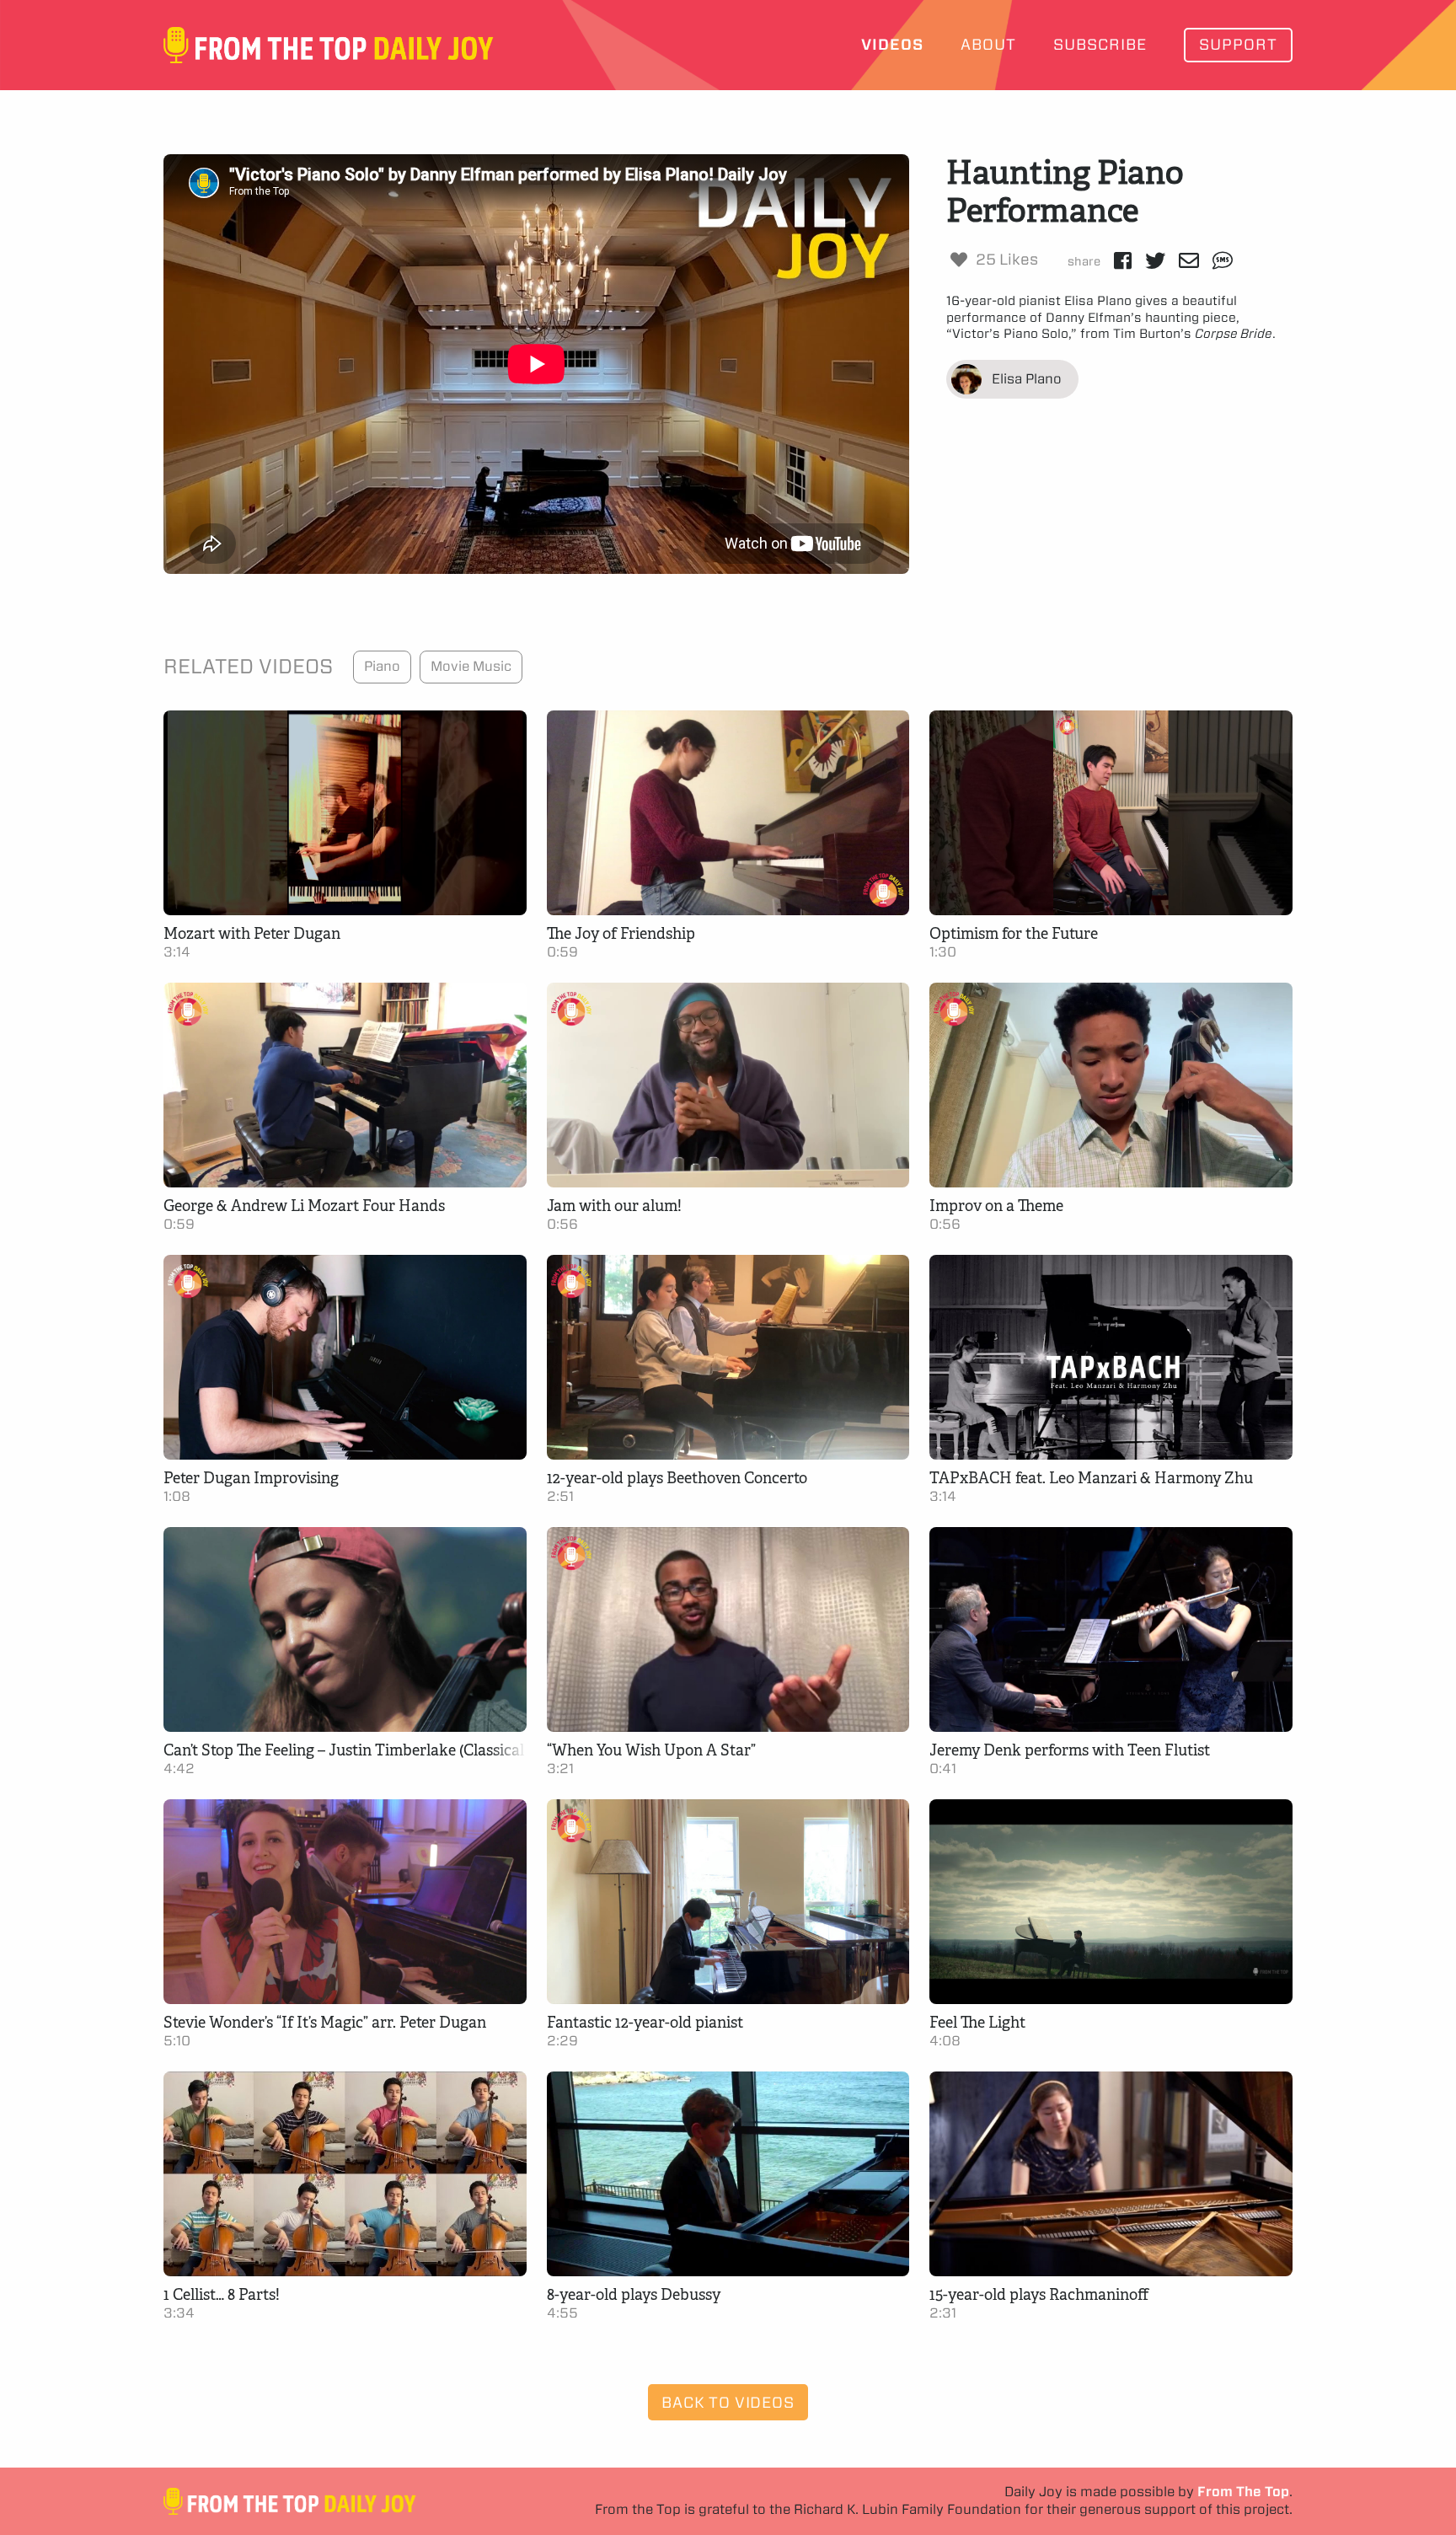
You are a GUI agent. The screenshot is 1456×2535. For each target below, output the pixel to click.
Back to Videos (728, 2402)
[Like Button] (959, 260)
